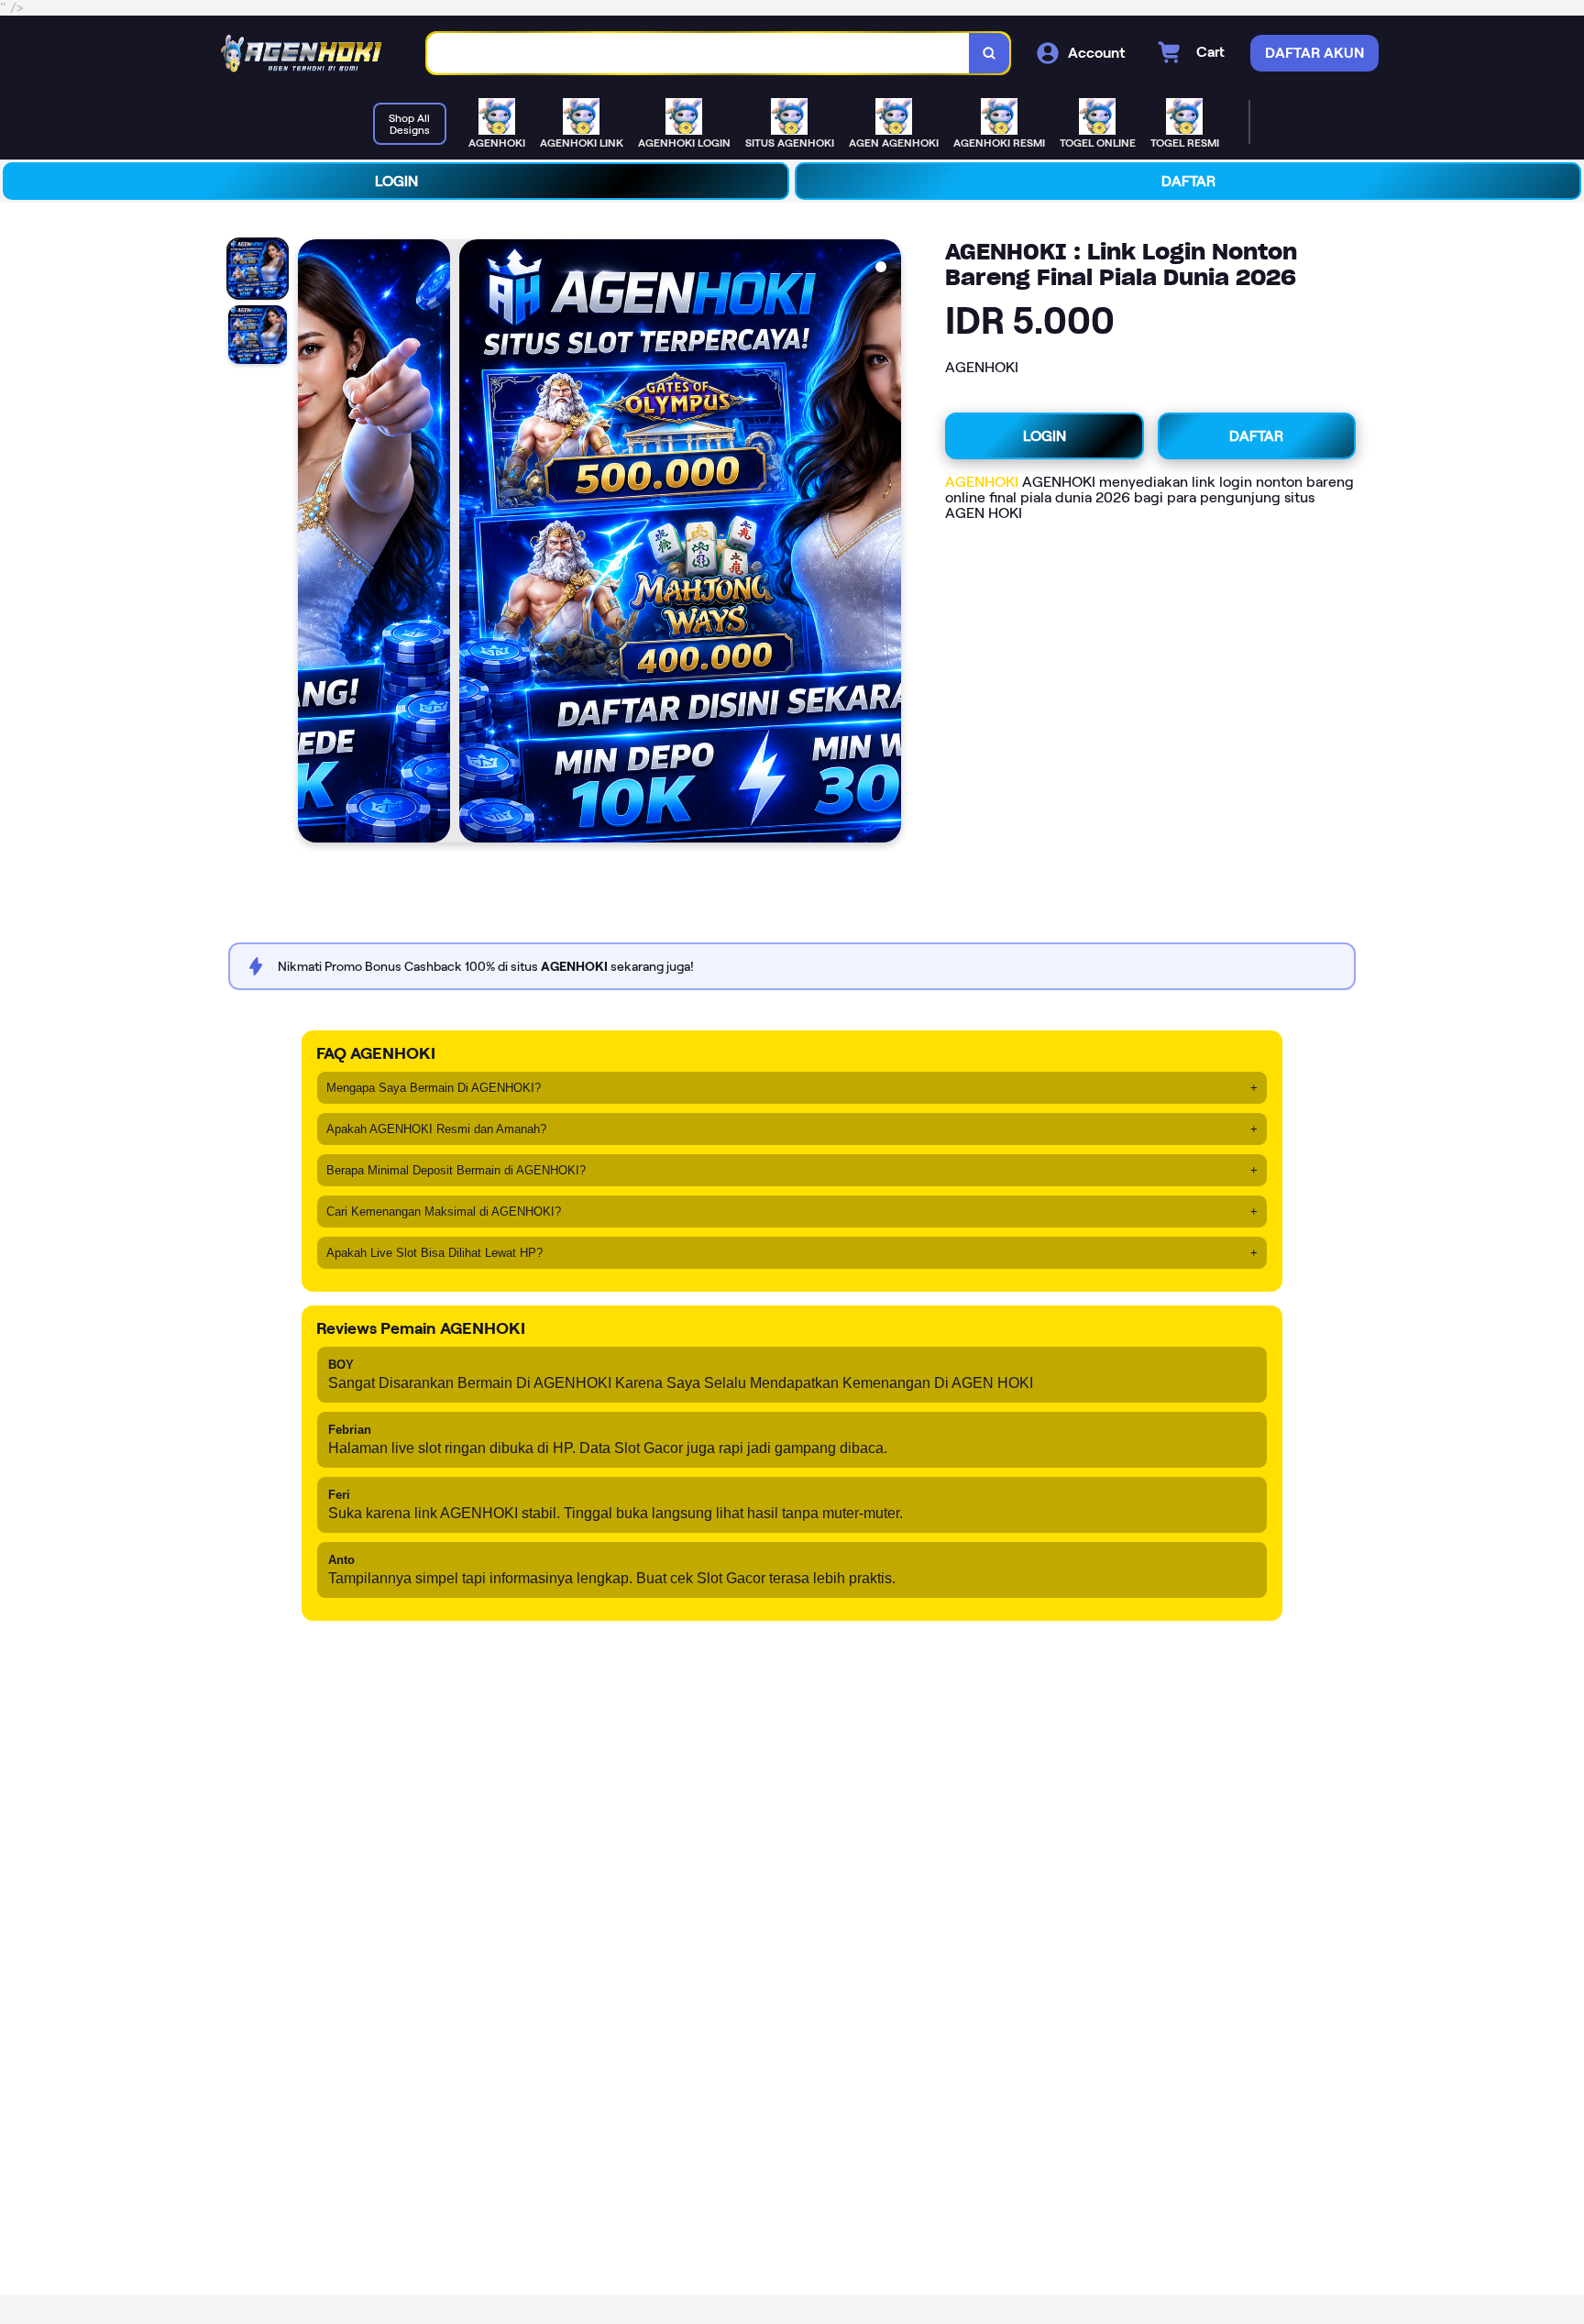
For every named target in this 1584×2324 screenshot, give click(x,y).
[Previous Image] (313, 544)
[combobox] (698, 54)
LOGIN (396, 181)
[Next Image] (886, 544)
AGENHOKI (982, 482)
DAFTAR (1188, 181)
